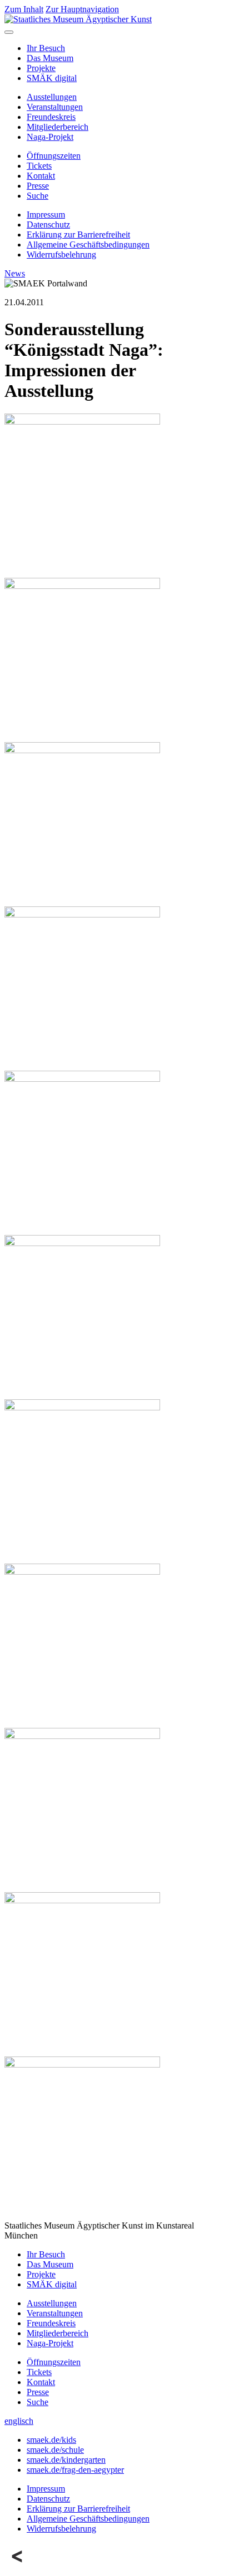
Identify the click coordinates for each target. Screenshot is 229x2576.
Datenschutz (48, 225)
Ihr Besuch (46, 48)
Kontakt (41, 176)
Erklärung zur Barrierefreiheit (78, 235)
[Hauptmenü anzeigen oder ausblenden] (9, 32)
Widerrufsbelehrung (61, 254)
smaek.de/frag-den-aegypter (75, 2470)
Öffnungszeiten (54, 156)
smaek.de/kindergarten (66, 2460)
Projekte (41, 68)
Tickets (39, 166)
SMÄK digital (52, 78)
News (15, 273)
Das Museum (50, 58)
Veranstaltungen (55, 107)
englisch (19, 2421)
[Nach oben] (18, 2566)
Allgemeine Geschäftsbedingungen (88, 245)
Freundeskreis (51, 117)
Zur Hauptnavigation (82, 9)
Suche (38, 196)
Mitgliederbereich (58, 127)
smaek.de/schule (55, 2450)
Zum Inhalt (24, 9)
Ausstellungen (52, 97)
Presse (38, 186)
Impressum (46, 215)
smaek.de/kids (51, 2440)
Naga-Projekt (50, 137)
